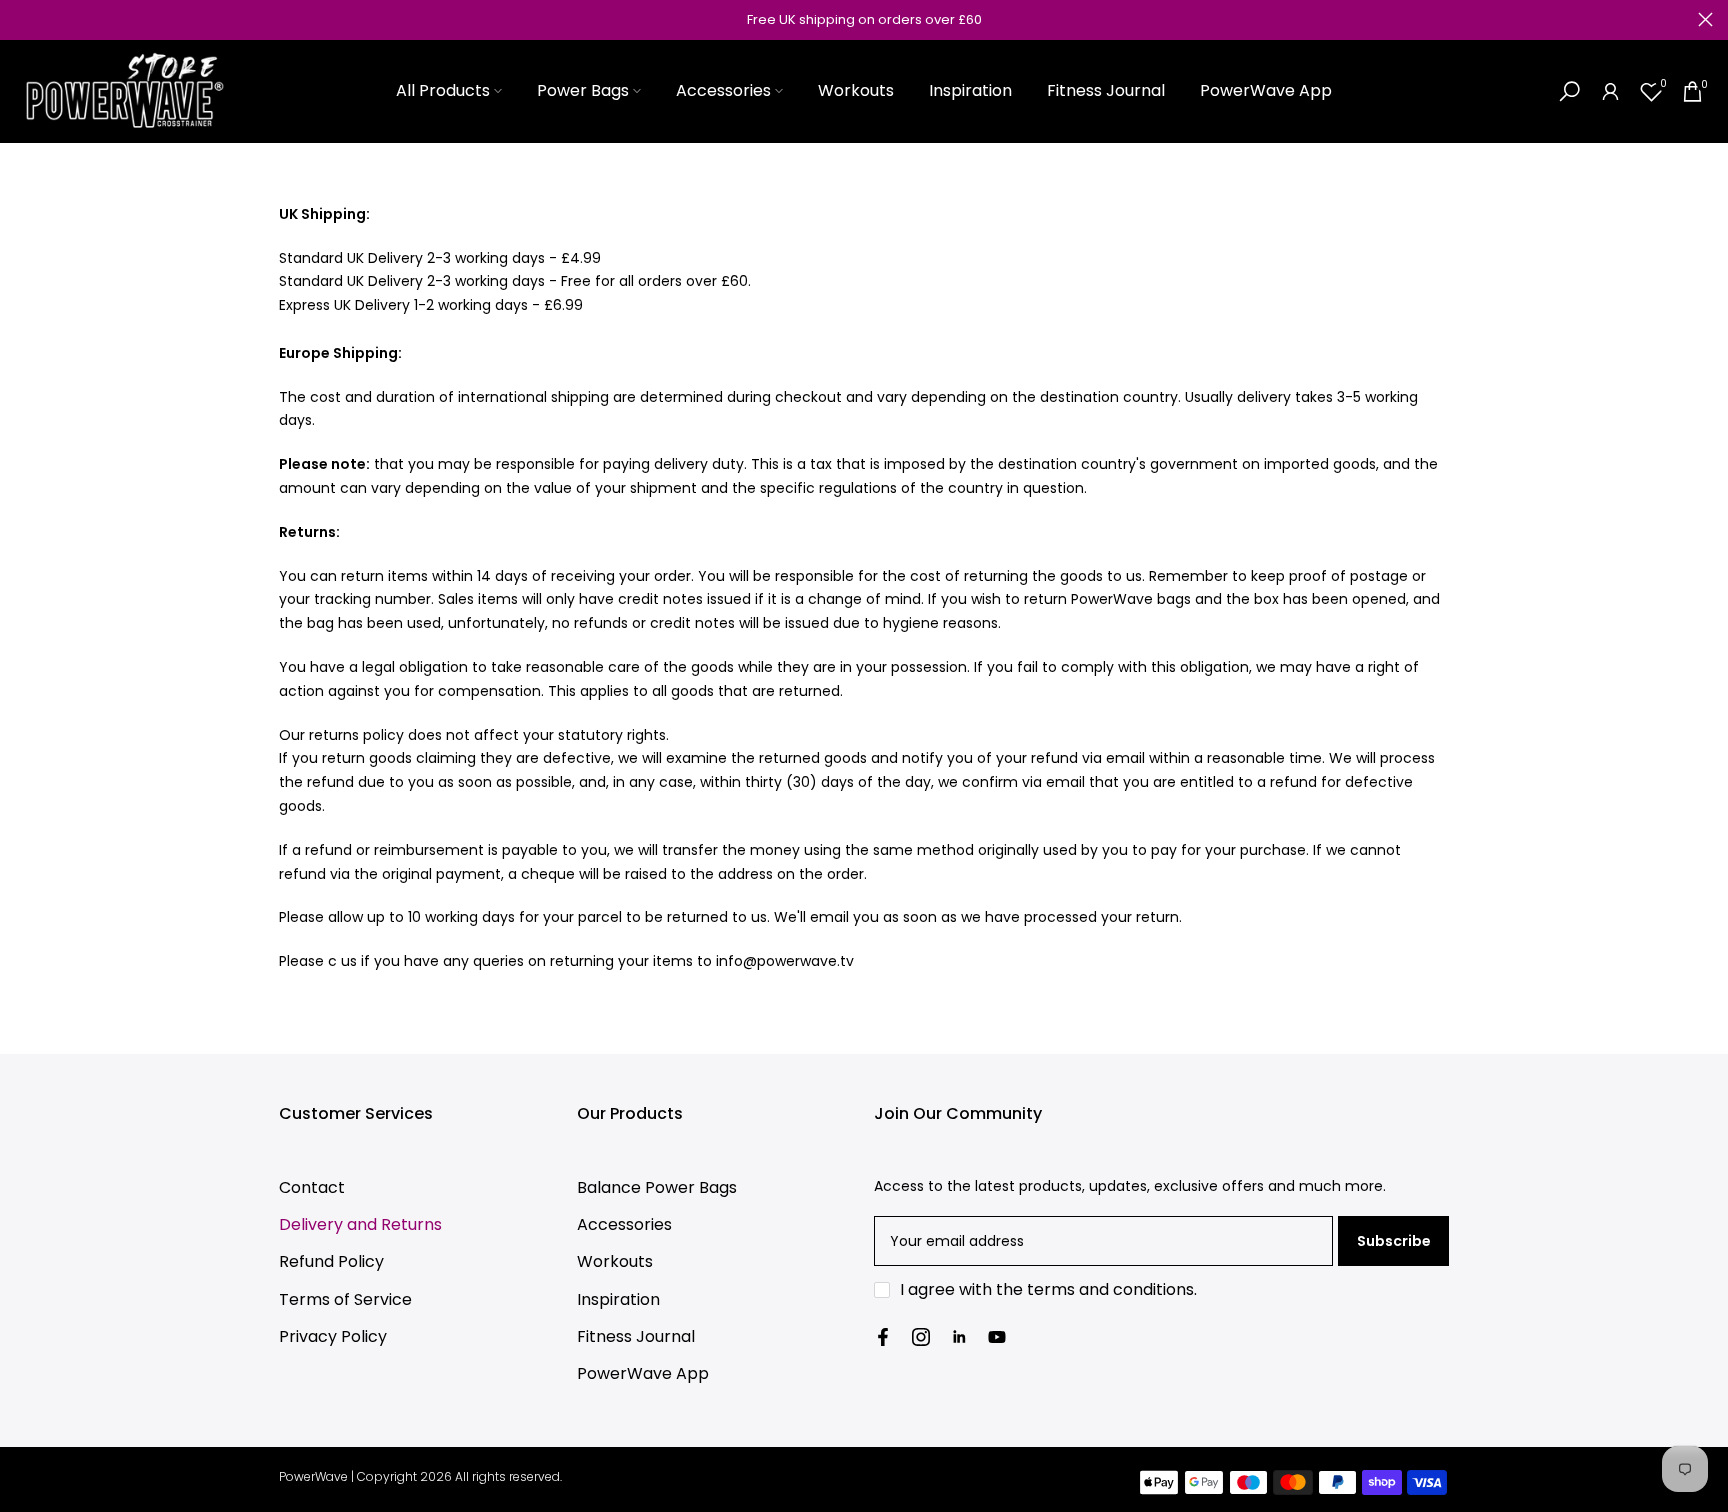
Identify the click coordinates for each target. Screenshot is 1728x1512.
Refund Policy (331, 1261)
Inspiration (970, 90)
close (22, 19)
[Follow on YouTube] (997, 1337)
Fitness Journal (1106, 90)
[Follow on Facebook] (883, 1337)
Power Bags (583, 90)
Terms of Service (345, 1299)
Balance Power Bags (657, 1187)
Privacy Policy (333, 1336)
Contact (312, 1187)
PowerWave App (1266, 90)
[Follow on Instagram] (921, 1337)
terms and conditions (1110, 1289)
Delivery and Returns (360, 1224)
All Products (443, 90)
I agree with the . (1048, 1289)
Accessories (723, 90)
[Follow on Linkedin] (959, 1337)
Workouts (856, 90)
